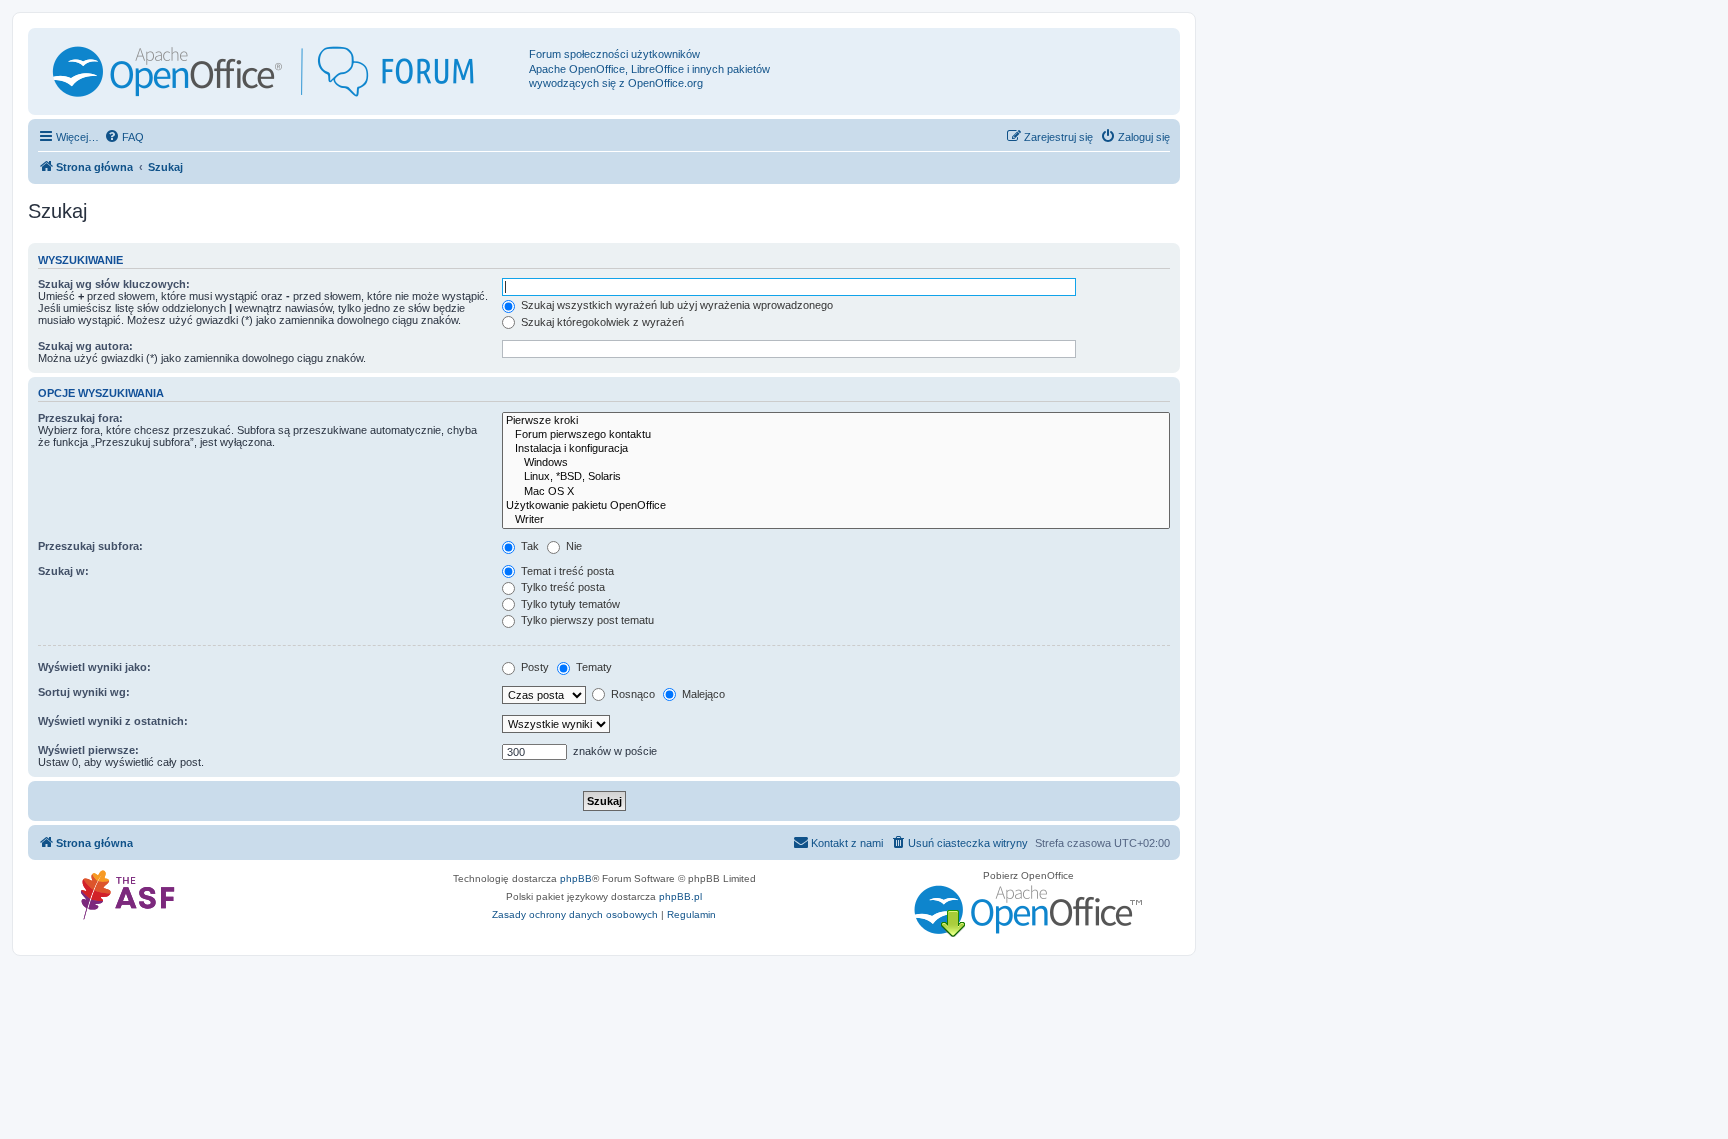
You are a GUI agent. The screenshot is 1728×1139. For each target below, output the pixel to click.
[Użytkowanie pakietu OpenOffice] (836, 506)
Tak (528, 546)
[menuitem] (124, 137)
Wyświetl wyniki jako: (94, 667)
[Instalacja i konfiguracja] (836, 449)
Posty (533, 667)
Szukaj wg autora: (85, 346)
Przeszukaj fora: (80, 418)
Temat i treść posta (566, 571)
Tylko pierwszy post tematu (586, 620)
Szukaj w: (63, 571)
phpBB (576, 878)
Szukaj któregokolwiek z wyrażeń (601, 322)
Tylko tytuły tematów (569, 604)
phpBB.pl (680, 896)
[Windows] (836, 463)
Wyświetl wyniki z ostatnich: (113, 721)
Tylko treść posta (561, 587)
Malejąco (702, 694)
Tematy (592, 667)
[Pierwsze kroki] (836, 421)
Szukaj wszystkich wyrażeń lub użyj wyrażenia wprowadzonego (675, 305)
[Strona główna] (281, 71)
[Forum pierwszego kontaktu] (836, 435)
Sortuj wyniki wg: (84, 692)
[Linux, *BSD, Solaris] (836, 477)
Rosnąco (631, 694)
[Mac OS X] (836, 492)
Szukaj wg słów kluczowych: (114, 284)
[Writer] (836, 520)
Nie (572, 546)
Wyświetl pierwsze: (88, 750)
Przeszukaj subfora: (90, 546)
